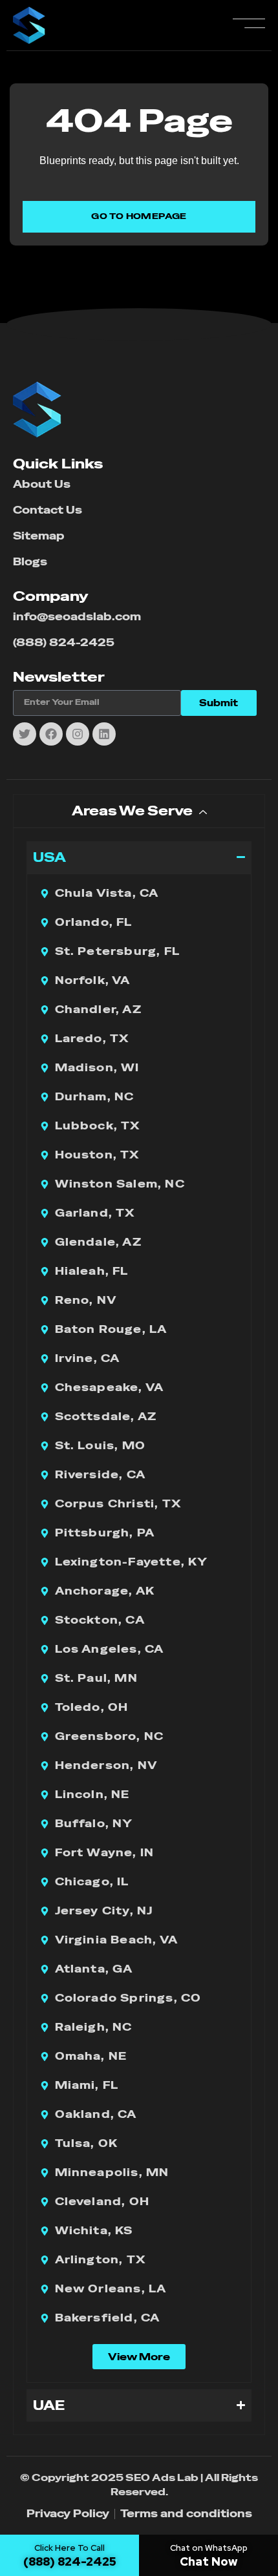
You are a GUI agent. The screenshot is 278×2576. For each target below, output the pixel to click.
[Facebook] (51, 734)
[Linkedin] (104, 734)
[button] (139, 2357)
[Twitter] (25, 734)
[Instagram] (78, 734)
